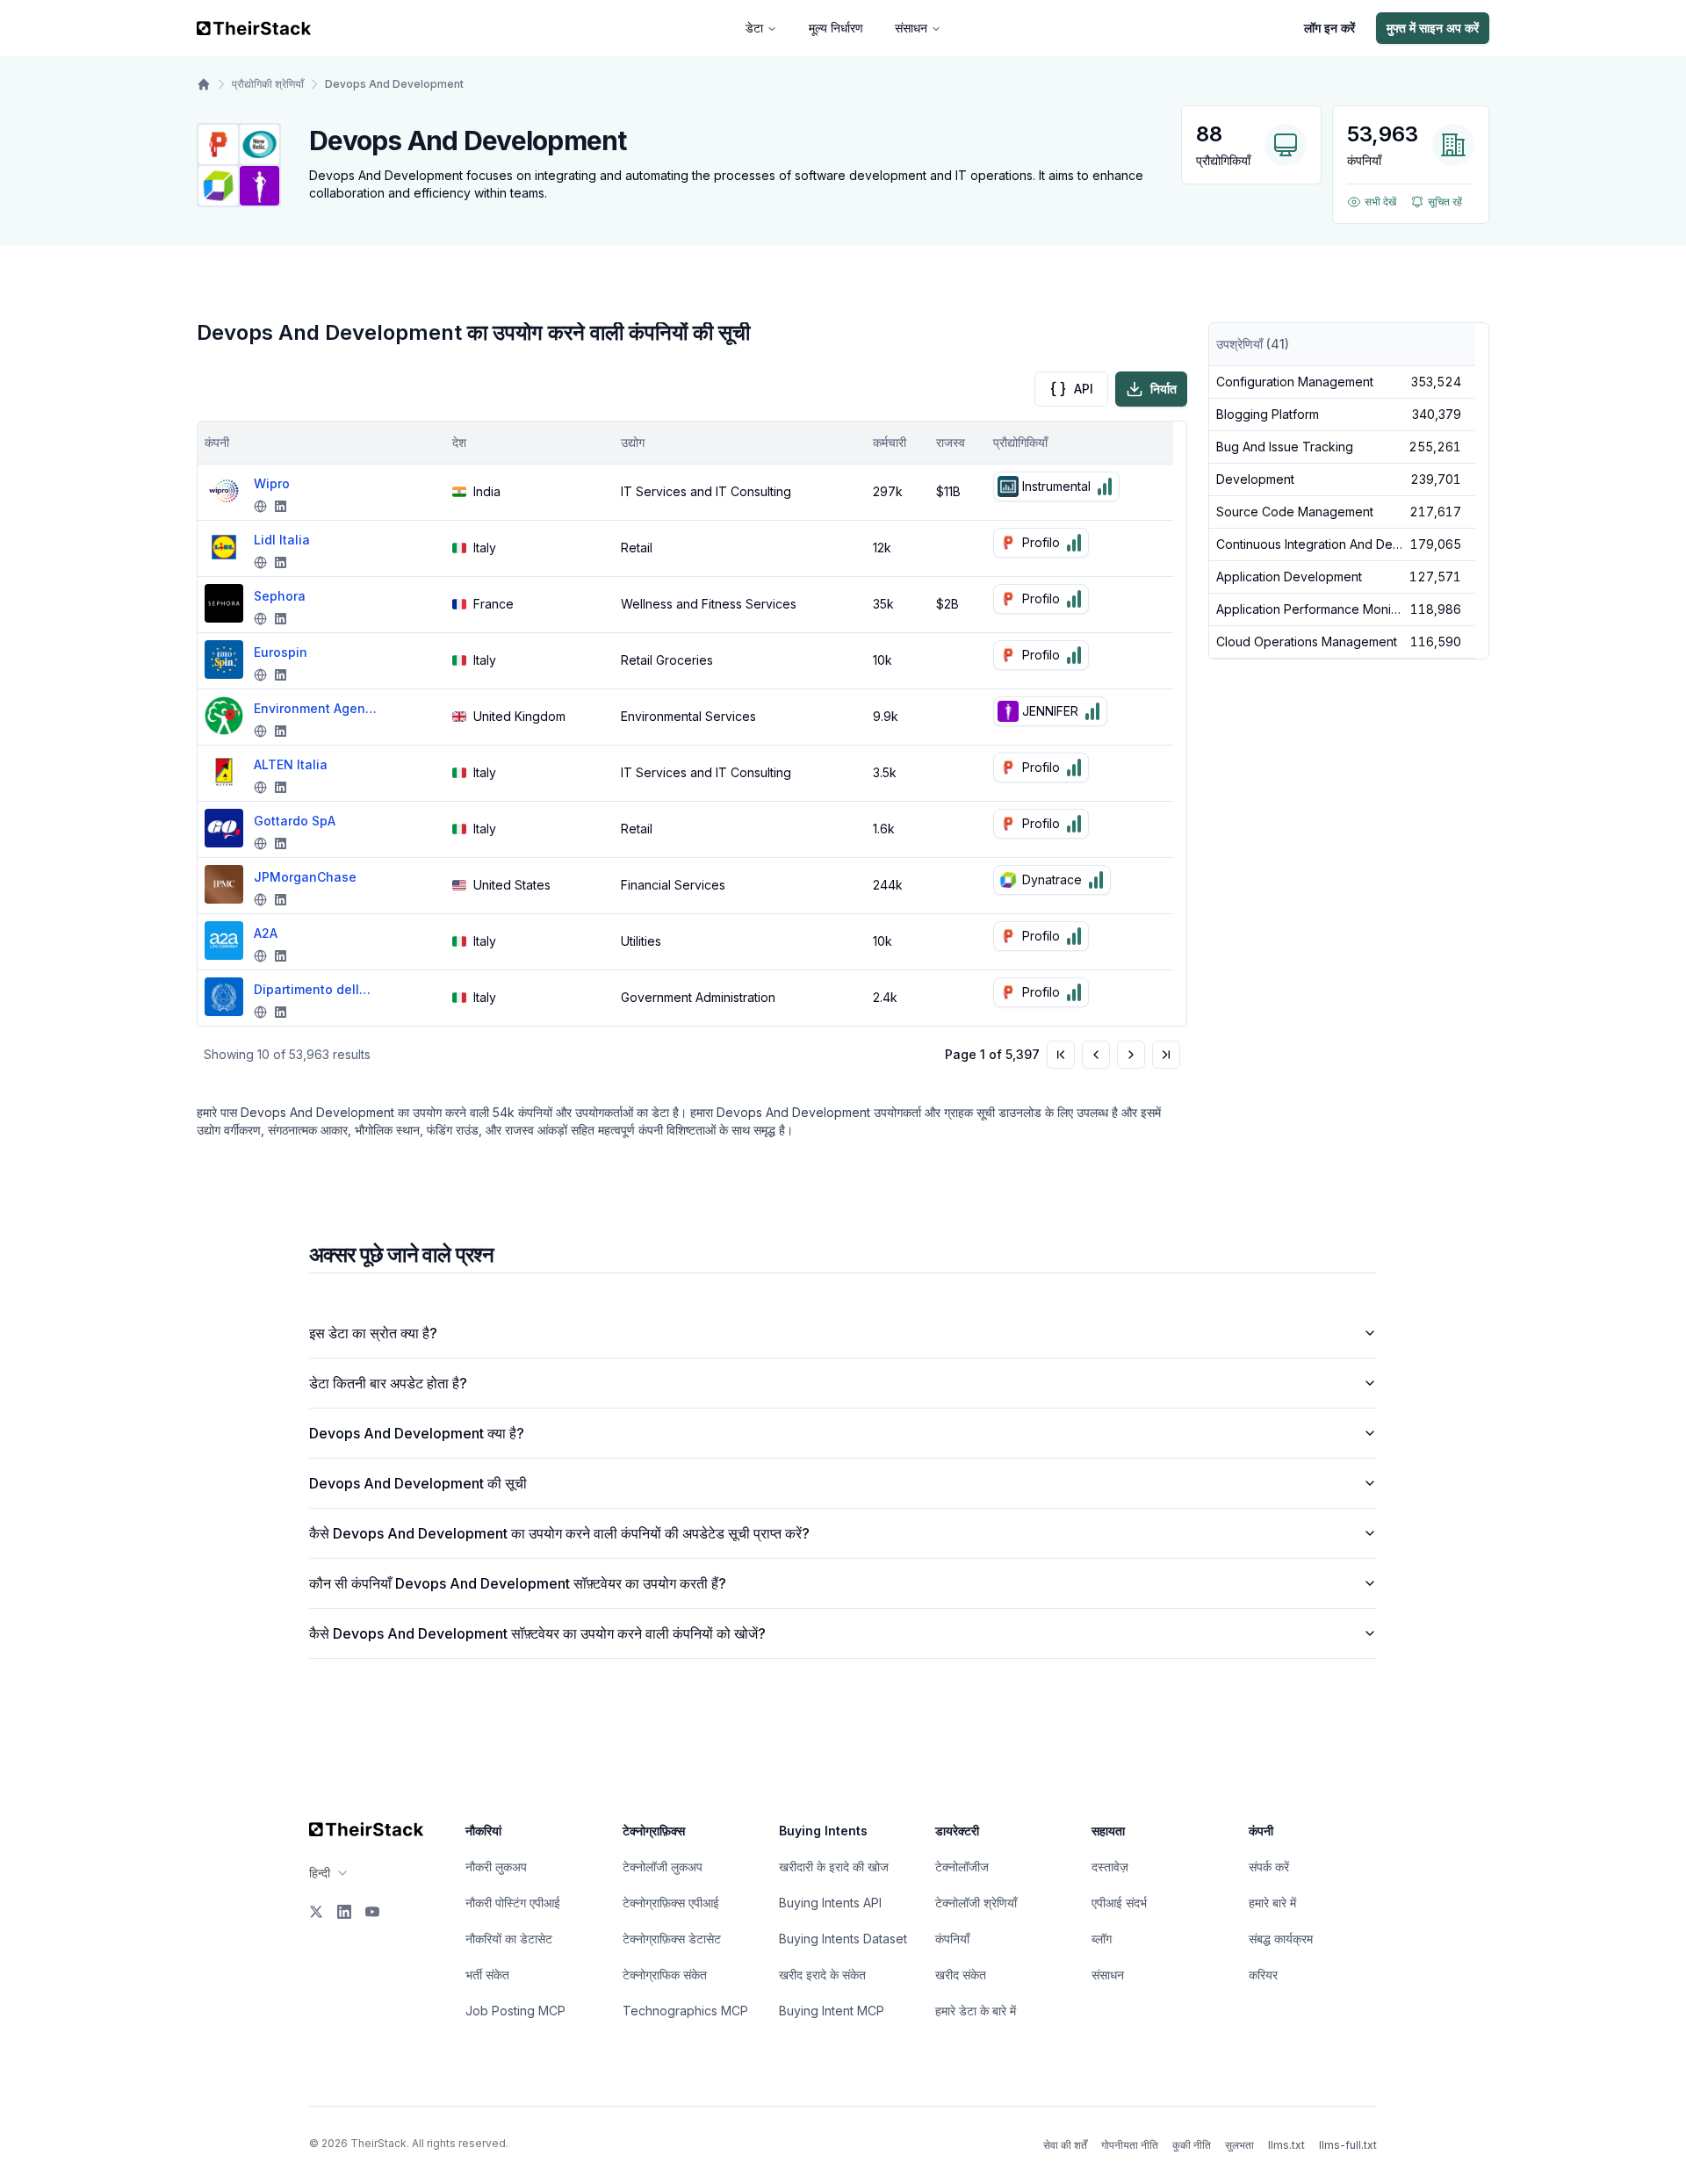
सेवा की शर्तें (1065, 2145)
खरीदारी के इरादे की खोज (834, 1867)
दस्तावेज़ (1110, 1867)
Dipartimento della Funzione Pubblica (315, 989)
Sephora (280, 596)
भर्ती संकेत (487, 1975)
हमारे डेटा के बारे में (976, 2011)
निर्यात (1164, 389)
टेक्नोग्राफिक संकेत (665, 1975)
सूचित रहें (1445, 202)
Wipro (272, 483)
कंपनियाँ (952, 1939)
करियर (1263, 1975)
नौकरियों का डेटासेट (509, 1939)
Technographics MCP (685, 2011)
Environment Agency (315, 708)
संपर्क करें (1269, 1867)
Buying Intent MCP (832, 2011)
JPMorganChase (305, 877)
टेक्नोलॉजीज (962, 1867)
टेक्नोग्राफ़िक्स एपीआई (671, 1903)
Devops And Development (394, 84)
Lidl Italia (282, 540)
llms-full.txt (1348, 2145)
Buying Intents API (830, 1903)
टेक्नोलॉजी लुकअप (663, 1867)
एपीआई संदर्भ (1119, 1903)
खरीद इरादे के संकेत (822, 1975)
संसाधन (911, 28)
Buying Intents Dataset (843, 1939)
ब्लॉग (1102, 1939)
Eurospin (281, 652)
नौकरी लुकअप (496, 1867)
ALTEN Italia (291, 764)
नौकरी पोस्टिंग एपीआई (513, 1903)
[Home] (204, 84)
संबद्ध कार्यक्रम (1281, 1939)
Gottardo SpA (295, 821)
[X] (316, 1912)
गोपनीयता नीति (1130, 2145)
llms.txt (1286, 2145)
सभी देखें (1380, 202)
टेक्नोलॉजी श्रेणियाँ (976, 1903)
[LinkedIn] (344, 1912)
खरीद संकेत (961, 1975)
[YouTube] (372, 1912)
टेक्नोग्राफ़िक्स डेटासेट (672, 1939)
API (1084, 389)
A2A (266, 933)
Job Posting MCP (515, 2011)
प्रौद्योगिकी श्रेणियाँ (268, 84)
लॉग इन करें (1329, 28)
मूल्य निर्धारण (836, 28)
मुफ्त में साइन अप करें (1433, 28)
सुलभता (1239, 2145)
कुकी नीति (1192, 2145)
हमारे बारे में (1272, 1903)
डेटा (754, 28)
